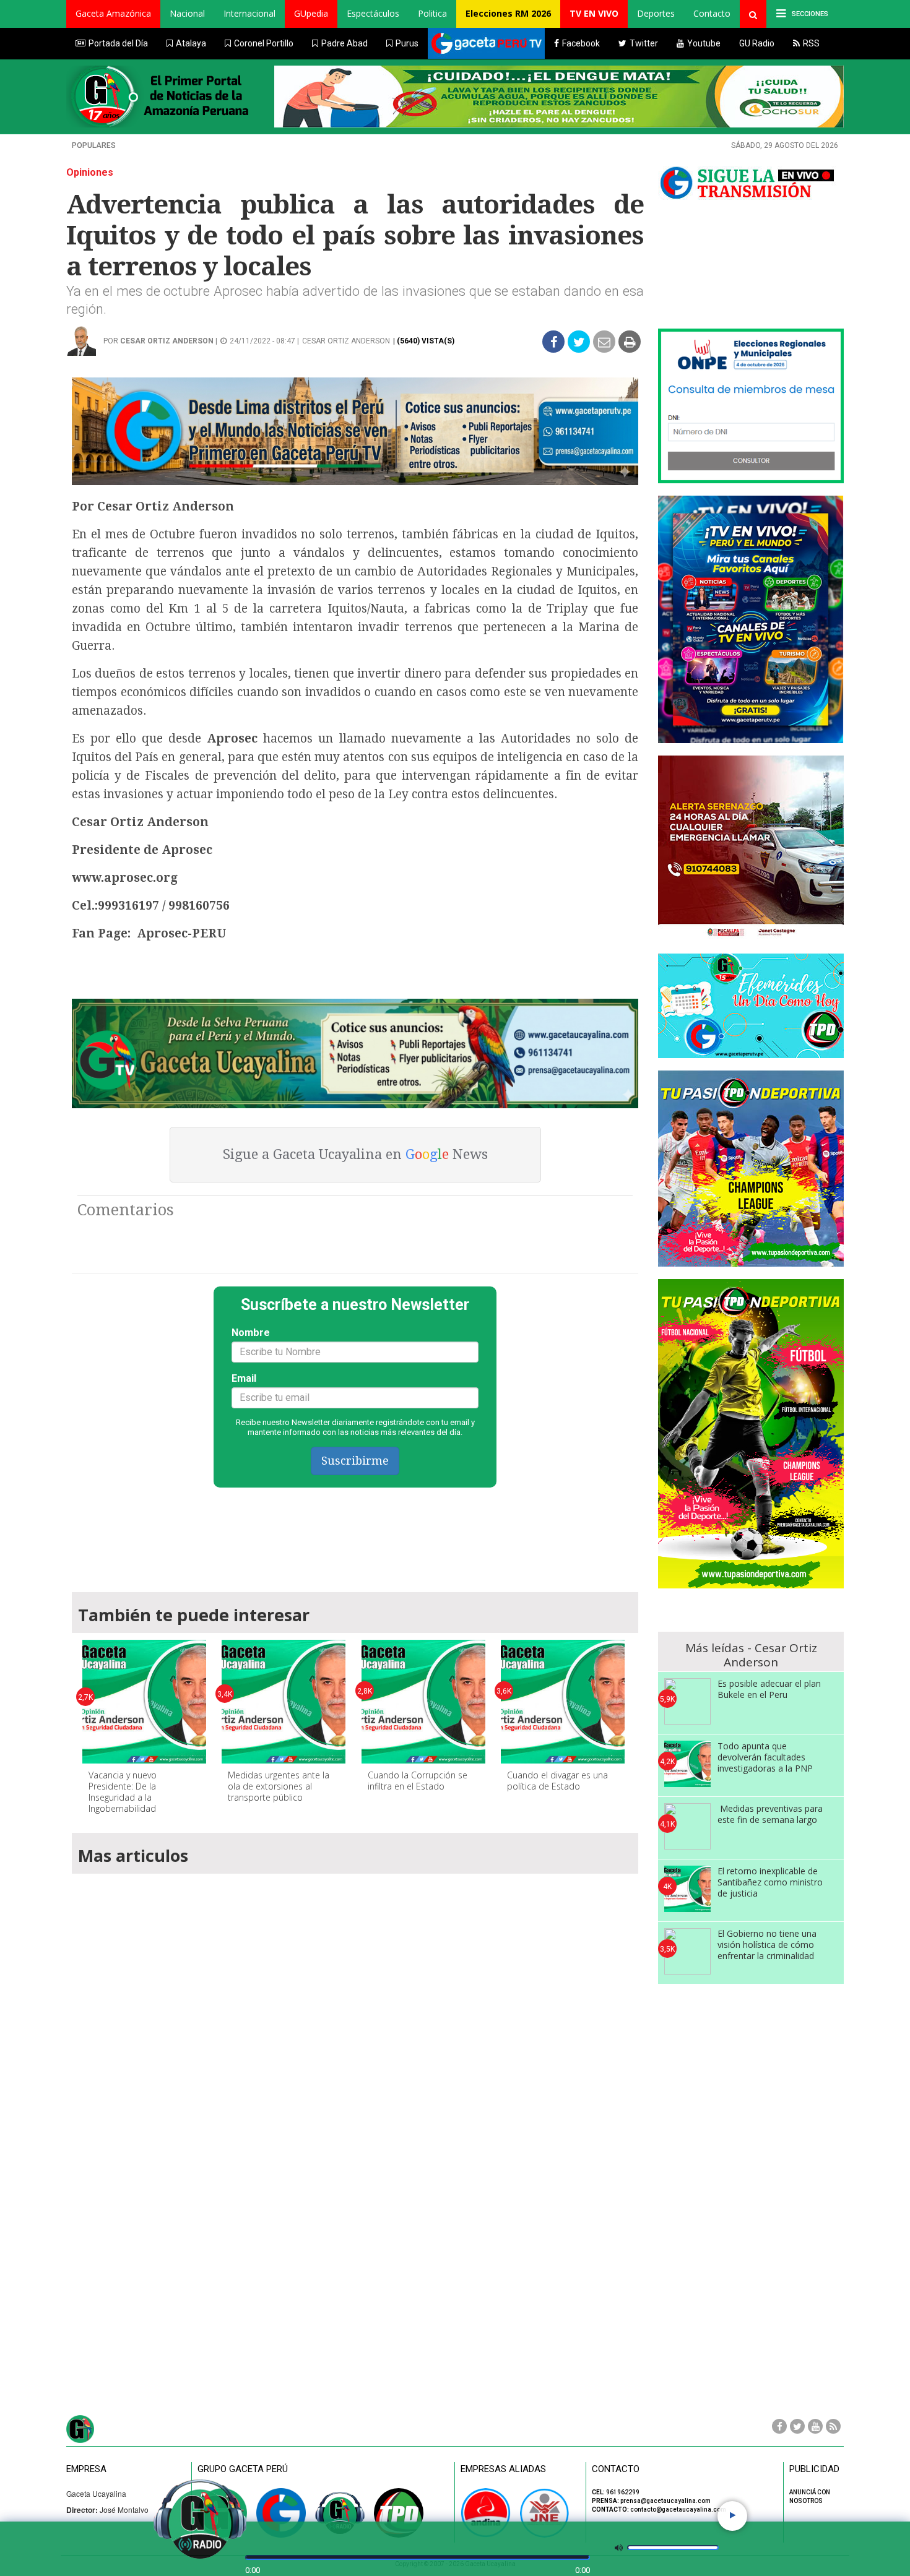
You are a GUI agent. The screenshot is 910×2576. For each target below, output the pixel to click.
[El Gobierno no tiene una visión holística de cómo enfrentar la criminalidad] (687, 1951)
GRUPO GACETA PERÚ (243, 2469)
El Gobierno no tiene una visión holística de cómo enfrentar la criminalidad (767, 1945)
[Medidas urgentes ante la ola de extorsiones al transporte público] (284, 1702)
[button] (113, 14)
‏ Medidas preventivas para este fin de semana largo (770, 1814)
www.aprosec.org (125, 878)
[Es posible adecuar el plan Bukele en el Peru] (687, 1701)
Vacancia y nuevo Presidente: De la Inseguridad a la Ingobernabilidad (123, 1792)
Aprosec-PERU (182, 933)
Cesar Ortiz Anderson (167, 341)
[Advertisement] (355, 1534)
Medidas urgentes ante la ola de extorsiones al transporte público (279, 1786)
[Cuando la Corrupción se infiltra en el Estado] (423, 1702)
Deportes (656, 13)
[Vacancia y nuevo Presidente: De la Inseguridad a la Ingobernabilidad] (144, 1702)
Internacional (249, 13)
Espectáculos (373, 13)
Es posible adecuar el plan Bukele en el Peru (769, 1689)
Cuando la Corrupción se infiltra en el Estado (418, 1781)
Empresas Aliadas (503, 2469)
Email (244, 1378)
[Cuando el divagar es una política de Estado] (563, 1702)
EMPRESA (86, 2469)
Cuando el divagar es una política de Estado (557, 1781)
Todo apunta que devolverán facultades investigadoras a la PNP (765, 1757)
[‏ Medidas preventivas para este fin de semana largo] (687, 1826)
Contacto (712, 13)
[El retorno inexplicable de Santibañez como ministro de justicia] (687, 1889)
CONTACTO (616, 2469)
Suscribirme (355, 1461)
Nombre (251, 1333)
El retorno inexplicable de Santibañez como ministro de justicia (770, 1882)
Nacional (187, 13)
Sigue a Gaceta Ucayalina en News (355, 1154)
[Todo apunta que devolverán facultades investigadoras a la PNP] (687, 1764)
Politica (432, 13)
